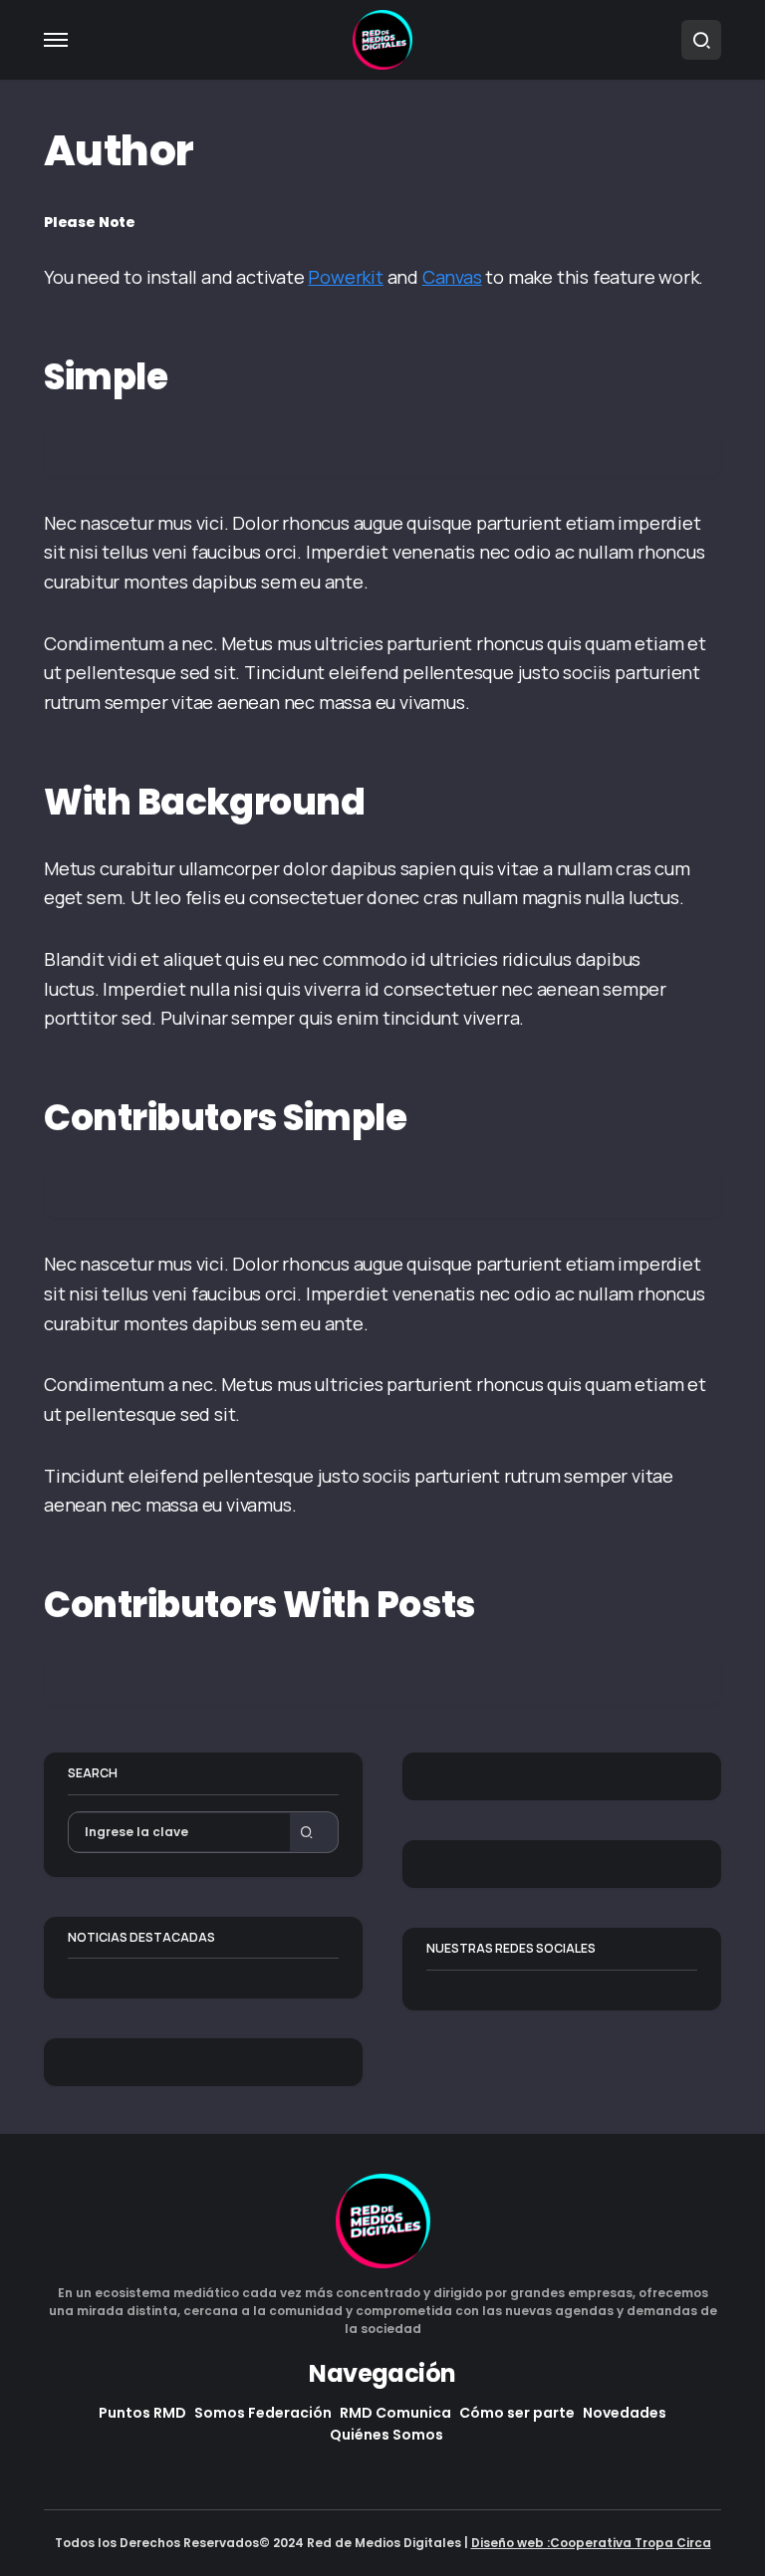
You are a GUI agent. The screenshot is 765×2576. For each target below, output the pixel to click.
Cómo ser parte (517, 2413)
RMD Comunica (395, 2413)
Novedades (625, 2413)
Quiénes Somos (386, 2435)
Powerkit (345, 277)
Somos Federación (263, 2413)
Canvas (452, 277)
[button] (56, 40)
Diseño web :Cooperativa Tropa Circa (591, 2543)
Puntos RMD (142, 2413)
